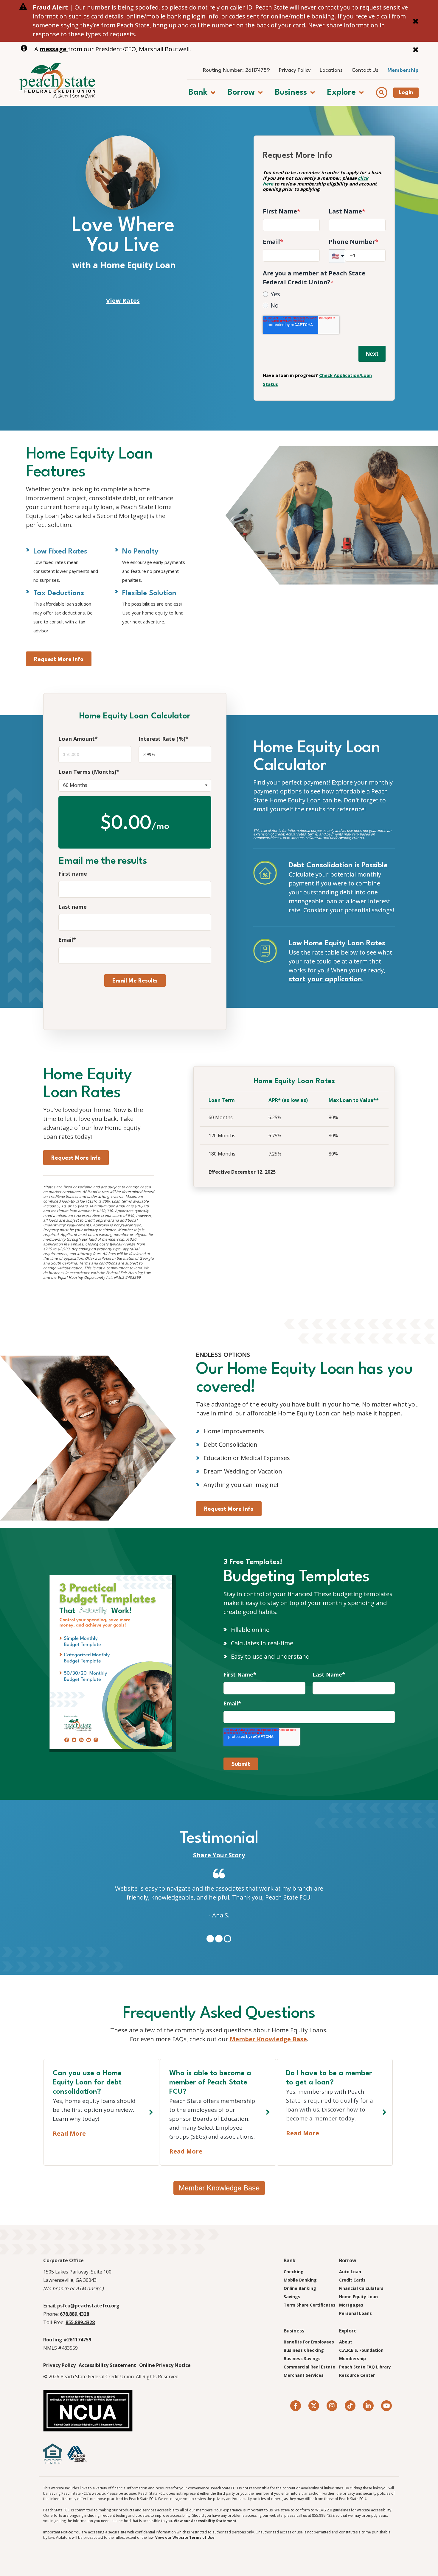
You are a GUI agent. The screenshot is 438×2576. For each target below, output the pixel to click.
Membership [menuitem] (403, 70)
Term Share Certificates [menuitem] (310, 2305)
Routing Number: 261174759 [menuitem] (236, 70)
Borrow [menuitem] (348, 2260)
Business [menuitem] (294, 2331)
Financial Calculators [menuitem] (361, 2288)
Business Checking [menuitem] (304, 2350)
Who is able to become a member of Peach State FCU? (210, 2083)
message (54, 49)
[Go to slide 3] (227, 1939)
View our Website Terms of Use (185, 2537)
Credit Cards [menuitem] (352, 2280)
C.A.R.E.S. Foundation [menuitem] (361, 2350)
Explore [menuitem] (348, 2331)
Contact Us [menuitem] (365, 70)
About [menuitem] (346, 2342)
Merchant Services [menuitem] (304, 2375)
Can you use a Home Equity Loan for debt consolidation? (87, 2083)
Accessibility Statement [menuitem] (107, 2365)
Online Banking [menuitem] (300, 2288)
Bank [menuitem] (290, 2260)
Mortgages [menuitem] (351, 2305)
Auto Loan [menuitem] (350, 2272)
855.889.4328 (80, 2322)
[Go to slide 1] (210, 1939)
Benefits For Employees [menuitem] (309, 2342)
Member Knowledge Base (268, 2039)
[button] (202, 92)
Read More (69, 2133)
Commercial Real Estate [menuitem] (309, 2367)
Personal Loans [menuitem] (355, 2313)
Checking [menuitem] (294, 2272)
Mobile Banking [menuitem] (300, 2280)
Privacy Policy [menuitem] (295, 70)
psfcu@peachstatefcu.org (88, 2306)
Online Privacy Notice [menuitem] (165, 2365)
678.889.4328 (74, 2314)
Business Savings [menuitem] (302, 2359)
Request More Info (59, 659)
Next (372, 354)
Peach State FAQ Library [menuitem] (365, 2367)
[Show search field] (382, 92)
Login (406, 93)
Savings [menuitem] (292, 2297)
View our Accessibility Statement (205, 2521)
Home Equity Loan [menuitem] (358, 2297)
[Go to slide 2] (219, 1939)
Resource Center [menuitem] (357, 2375)
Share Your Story (219, 1855)
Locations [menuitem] (331, 70)
